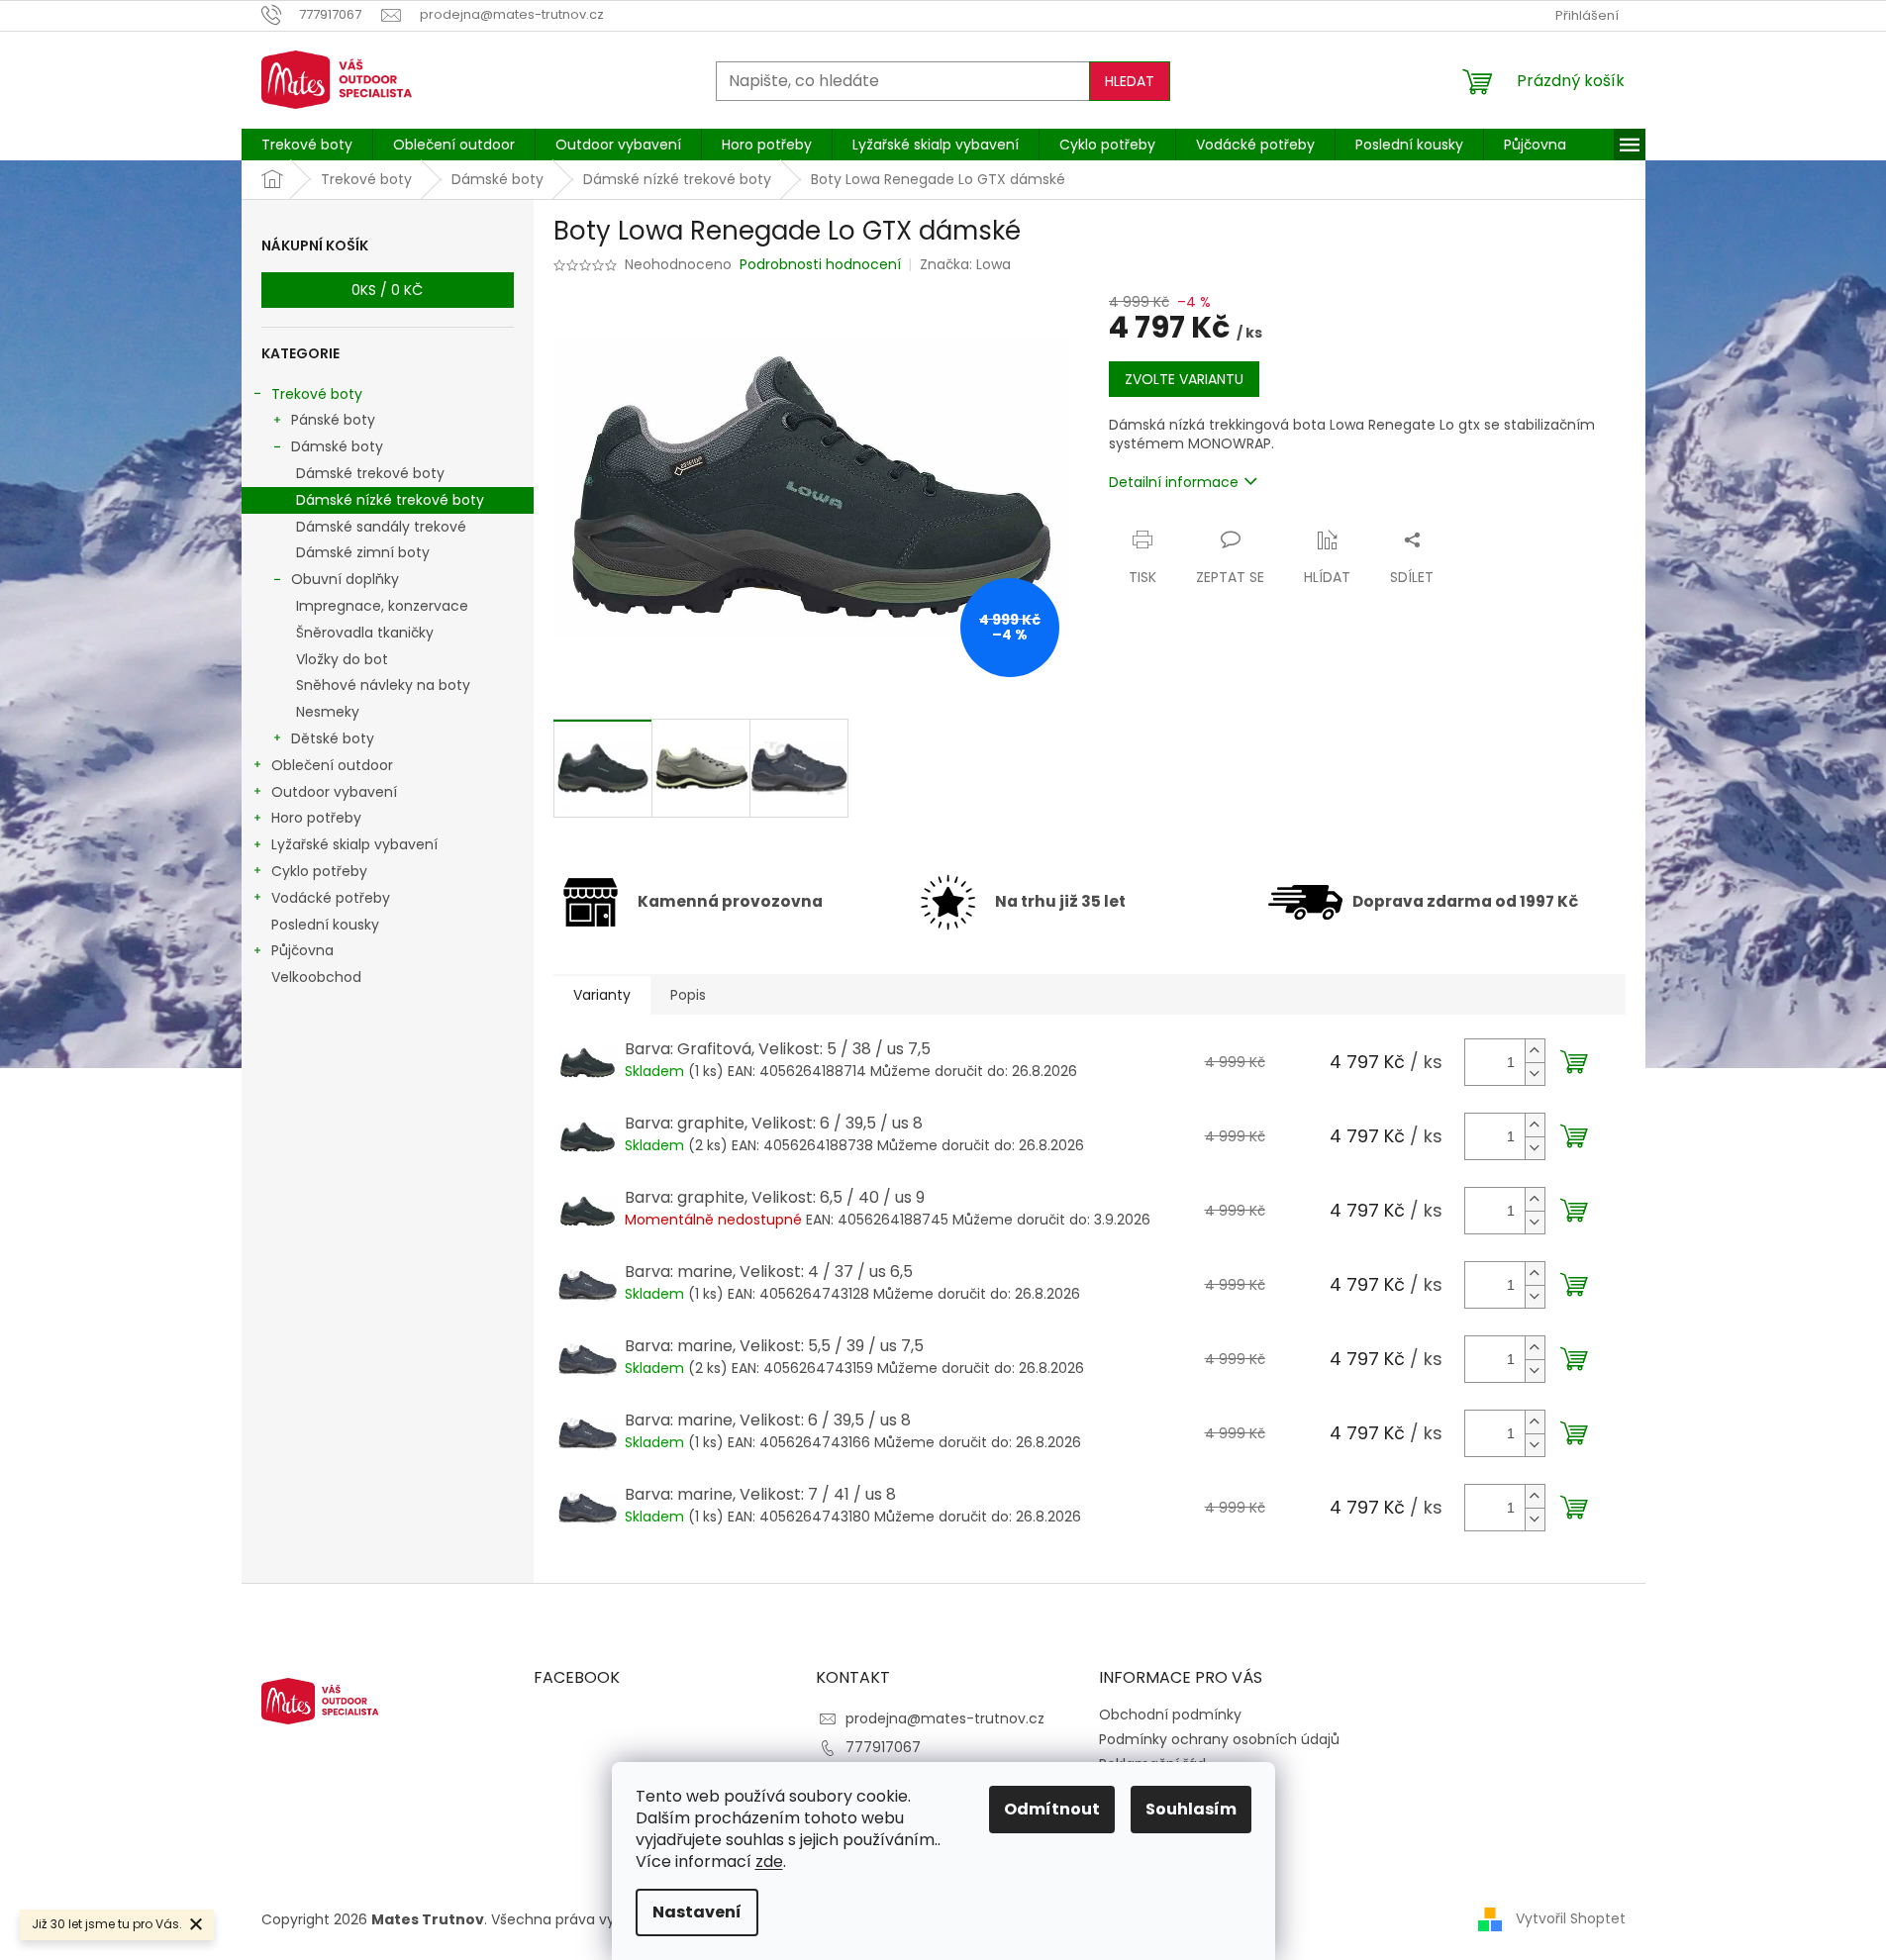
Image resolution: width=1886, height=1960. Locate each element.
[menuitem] (307, 145)
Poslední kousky (325, 925)
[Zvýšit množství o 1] (1535, 1051)
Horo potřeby (316, 818)
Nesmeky (328, 712)
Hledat (1130, 81)
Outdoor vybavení (334, 792)
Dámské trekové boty (370, 473)
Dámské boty (337, 446)
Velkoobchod (316, 977)
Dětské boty (333, 738)
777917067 (883, 1747)
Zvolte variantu (1184, 379)
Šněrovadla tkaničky (365, 633)
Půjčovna (302, 950)
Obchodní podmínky (1170, 1715)
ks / (387, 290)
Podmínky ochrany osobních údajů (1219, 1739)
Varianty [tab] (602, 995)
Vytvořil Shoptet (1571, 1918)
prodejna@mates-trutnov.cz (945, 1718)
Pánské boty (333, 420)
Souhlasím (1191, 1809)
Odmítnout (1052, 1809)
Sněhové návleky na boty (383, 685)
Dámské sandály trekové (381, 527)
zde (769, 1862)
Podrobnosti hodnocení (820, 265)
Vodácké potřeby (331, 898)
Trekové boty (317, 394)
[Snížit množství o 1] (1535, 1074)
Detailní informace (1174, 482)
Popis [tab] (688, 995)
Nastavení (697, 1912)
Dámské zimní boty (363, 552)
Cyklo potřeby (319, 871)
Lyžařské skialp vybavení (354, 844)
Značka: (965, 264)
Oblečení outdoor (332, 765)
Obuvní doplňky (345, 579)
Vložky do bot (342, 659)
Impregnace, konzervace (382, 606)
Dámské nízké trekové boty (390, 500)
